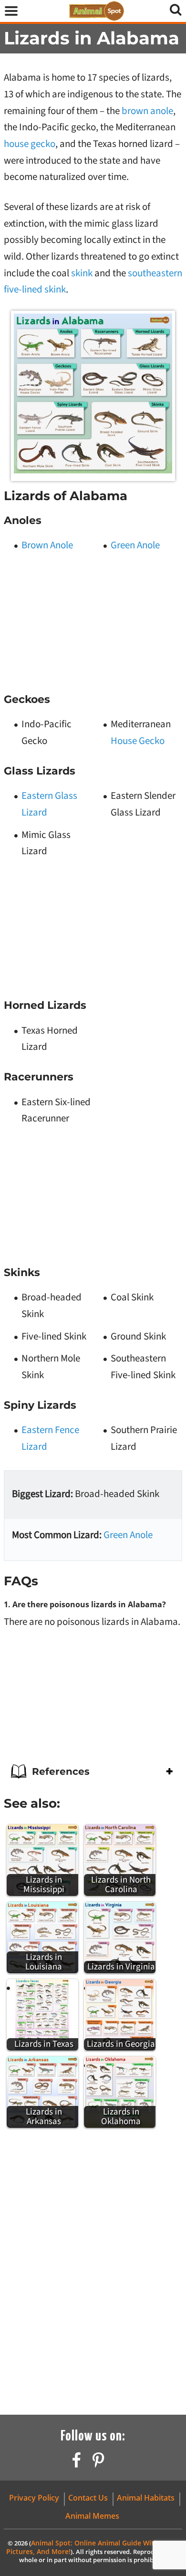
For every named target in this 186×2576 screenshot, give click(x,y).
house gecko (30, 144)
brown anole (147, 111)
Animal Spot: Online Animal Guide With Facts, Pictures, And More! (93, 2547)
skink (82, 273)
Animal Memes (92, 2516)
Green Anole (135, 545)
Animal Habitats (146, 2498)
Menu (11, 14)
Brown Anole (47, 545)
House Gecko (138, 741)
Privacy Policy (34, 2498)
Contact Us (88, 2498)
